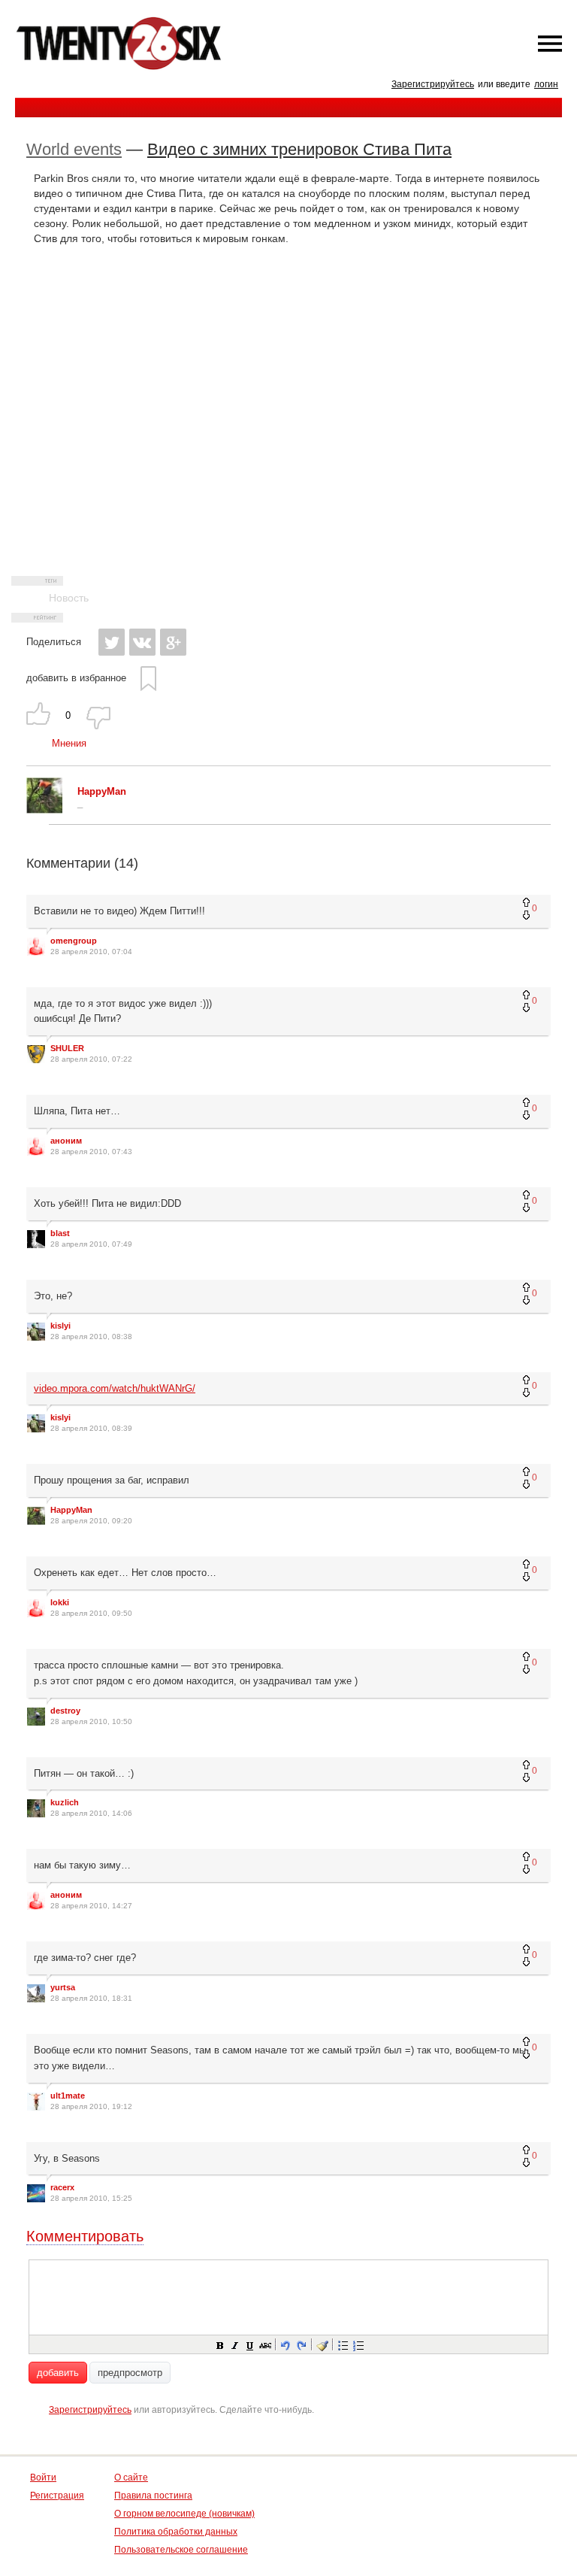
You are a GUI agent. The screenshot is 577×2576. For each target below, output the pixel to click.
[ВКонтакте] (142, 642)
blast (60, 1233)
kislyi (60, 1326)
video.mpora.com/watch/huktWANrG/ (115, 1388)
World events (74, 149)
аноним (66, 1141)
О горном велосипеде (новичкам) (184, 2514)
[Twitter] (112, 642)
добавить (58, 2373)
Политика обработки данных (176, 2532)
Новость (69, 598)
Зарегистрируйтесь (433, 84)
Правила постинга (153, 2496)
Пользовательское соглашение (181, 2550)
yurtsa (63, 1987)
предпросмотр (130, 2373)
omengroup (74, 941)
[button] (219, 2344)
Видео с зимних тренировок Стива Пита (299, 149)
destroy (65, 1711)
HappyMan (71, 1510)
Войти (43, 2478)
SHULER (67, 1048)
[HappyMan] (44, 810)
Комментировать (85, 2236)
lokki (60, 1602)
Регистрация (57, 2496)
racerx (62, 2187)
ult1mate (68, 2096)
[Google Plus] (173, 642)
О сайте (131, 2478)
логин (546, 84)
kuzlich (65, 1802)
